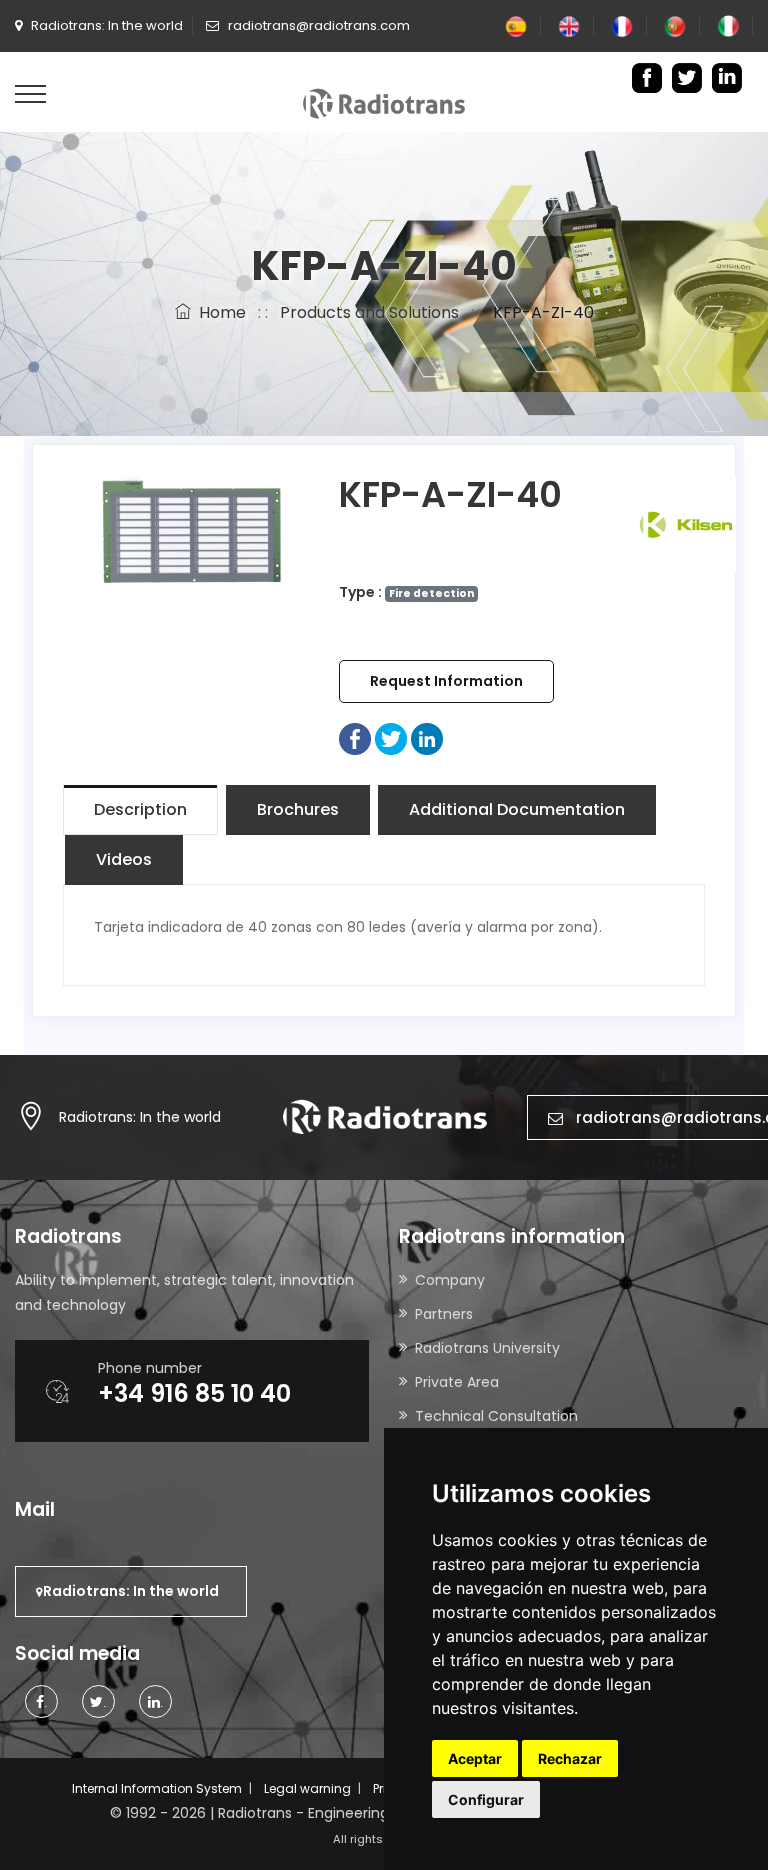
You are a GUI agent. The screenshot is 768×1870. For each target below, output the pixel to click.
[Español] (516, 25)
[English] (569, 25)
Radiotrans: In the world (140, 1117)
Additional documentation (517, 809)
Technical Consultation (496, 1416)
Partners (444, 1314)
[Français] (622, 25)
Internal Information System (157, 1788)
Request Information (446, 681)
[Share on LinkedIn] (427, 738)
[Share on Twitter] (391, 738)
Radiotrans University (487, 1348)
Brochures (298, 809)
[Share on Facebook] (355, 738)
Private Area (457, 1382)
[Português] (675, 25)
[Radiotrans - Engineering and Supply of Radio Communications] (384, 102)
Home (218, 312)
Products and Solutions (369, 312)
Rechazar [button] (570, 1758)
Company (450, 1280)
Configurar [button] (486, 1799)
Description (140, 809)
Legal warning (307, 1788)
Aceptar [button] (475, 1758)
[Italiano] (728, 25)
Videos (124, 859)
